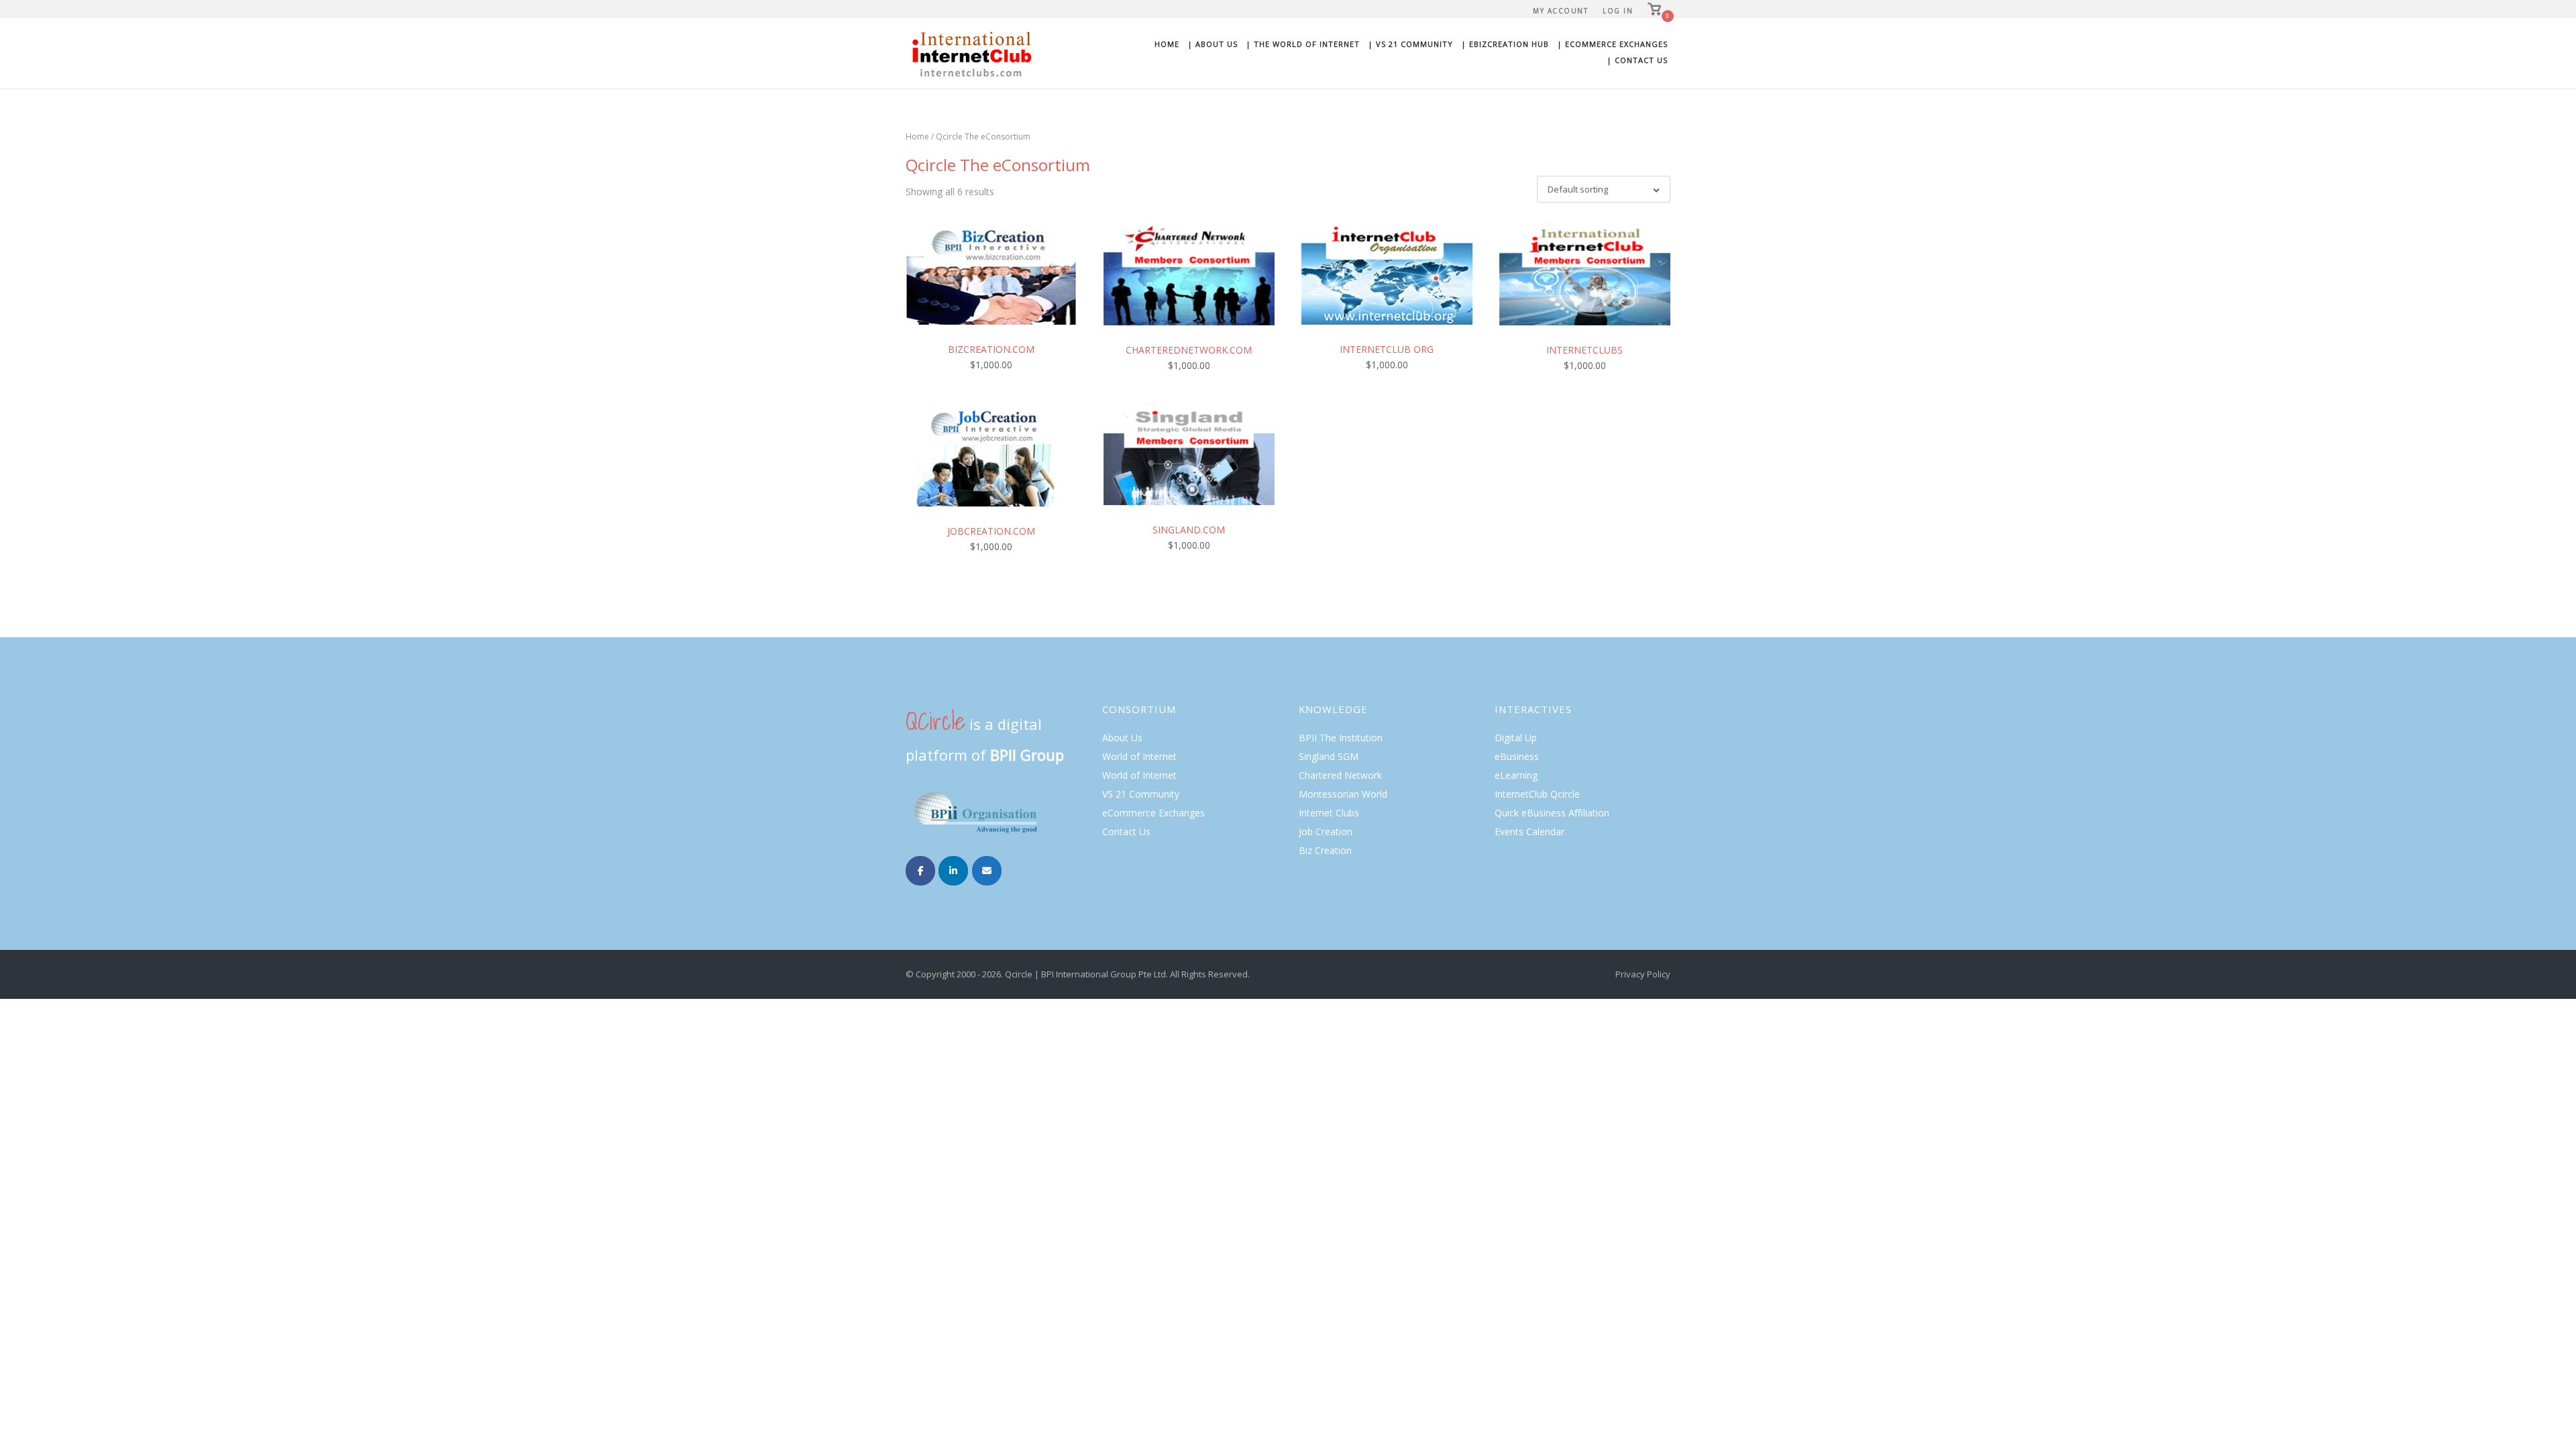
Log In (1618, 11)
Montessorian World (1343, 794)
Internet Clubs (1329, 813)
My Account (1560, 11)
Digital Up (1516, 738)
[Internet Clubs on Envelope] (987, 871)
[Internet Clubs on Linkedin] (953, 871)
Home (1167, 44)
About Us (1122, 738)
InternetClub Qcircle (1537, 794)
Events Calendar (1529, 831)
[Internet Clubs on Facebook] (920, 871)
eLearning (1516, 775)
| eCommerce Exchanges (1612, 44)
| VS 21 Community (1410, 44)
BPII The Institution (1341, 738)
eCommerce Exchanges (1153, 813)
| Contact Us (1637, 60)
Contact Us (1126, 831)
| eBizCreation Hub (1505, 44)
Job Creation (1326, 831)
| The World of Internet (1303, 44)
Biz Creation (1325, 850)
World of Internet (1139, 756)
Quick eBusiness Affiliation (1552, 813)
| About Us (1213, 44)
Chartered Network (1340, 775)
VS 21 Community (1141, 794)
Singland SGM (1329, 756)
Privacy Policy (1643, 974)
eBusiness (1517, 756)
